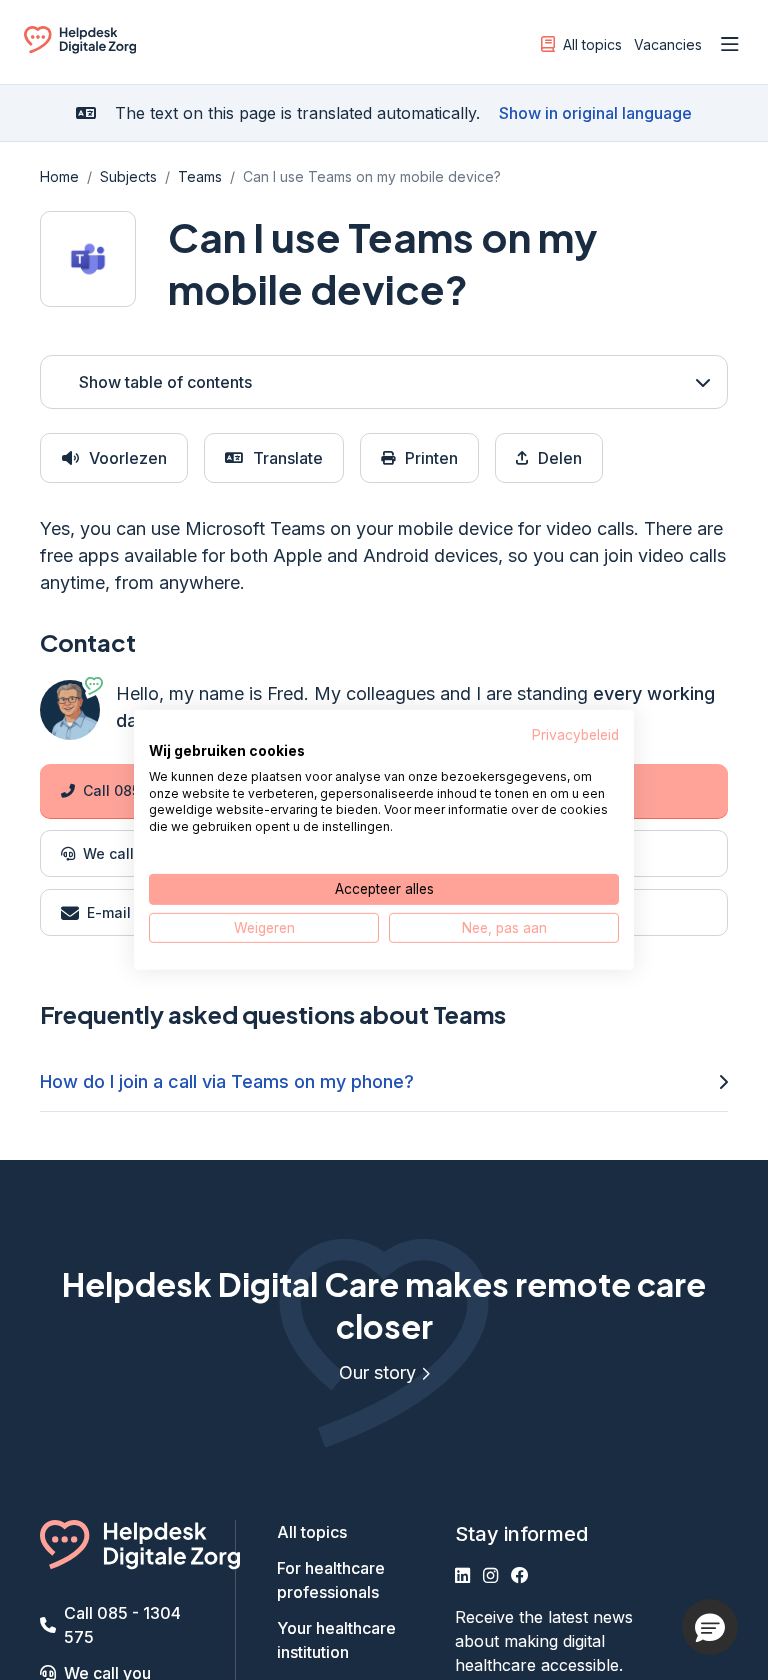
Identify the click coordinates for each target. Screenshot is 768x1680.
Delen (560, 458)
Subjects (128, 176)
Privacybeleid (575, 735)
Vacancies (668, 44)
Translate (288, 458)
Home (59, 176)
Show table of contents (165, 382)
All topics (592, 44)
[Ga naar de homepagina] (80, 48)
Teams (200, 176)
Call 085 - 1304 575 (122, 1625)
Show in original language (595, 113)
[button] (710, 1627)
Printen (431, 458)
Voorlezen (128, 458)
